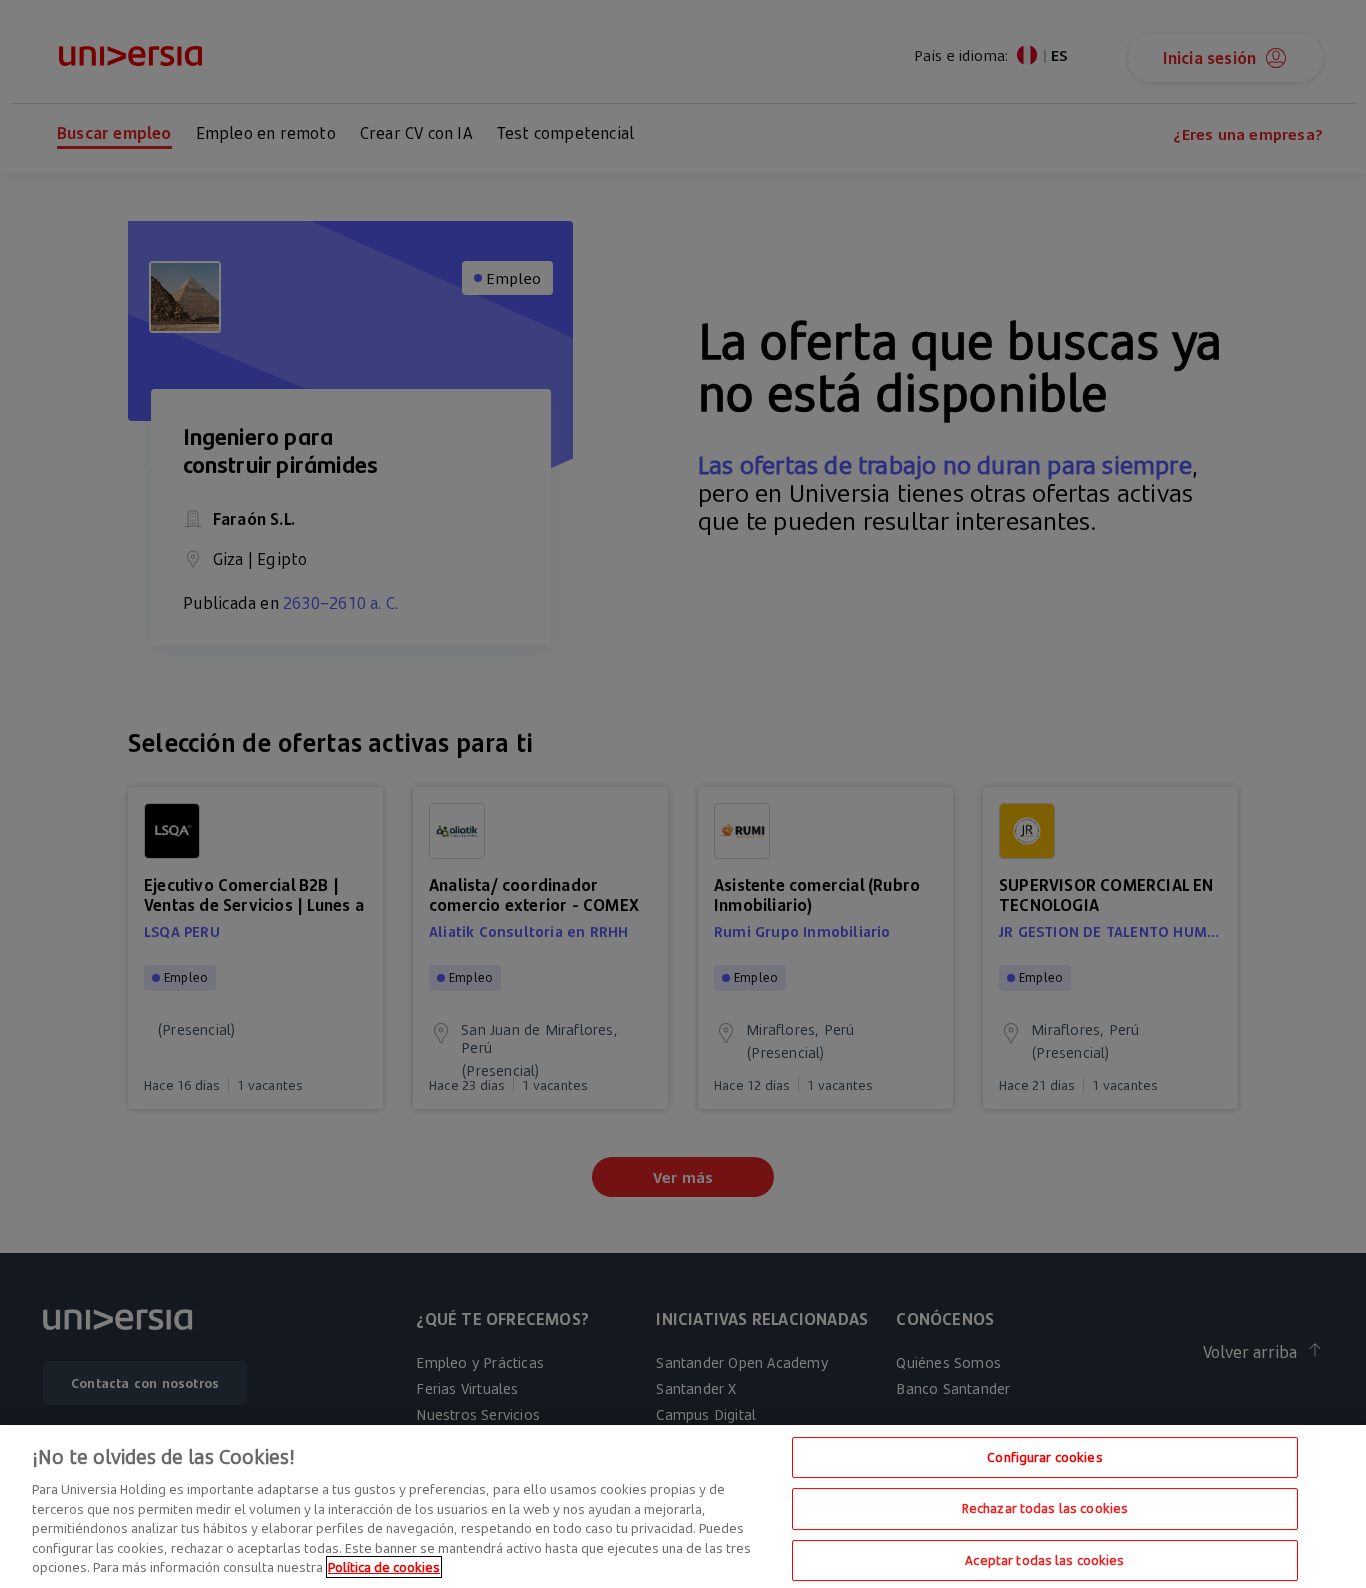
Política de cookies (384, 1567)
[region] (683, 1506)
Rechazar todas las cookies (1045, 1508)
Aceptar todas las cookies (1044, 1560)
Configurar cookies (1044, 1457)
